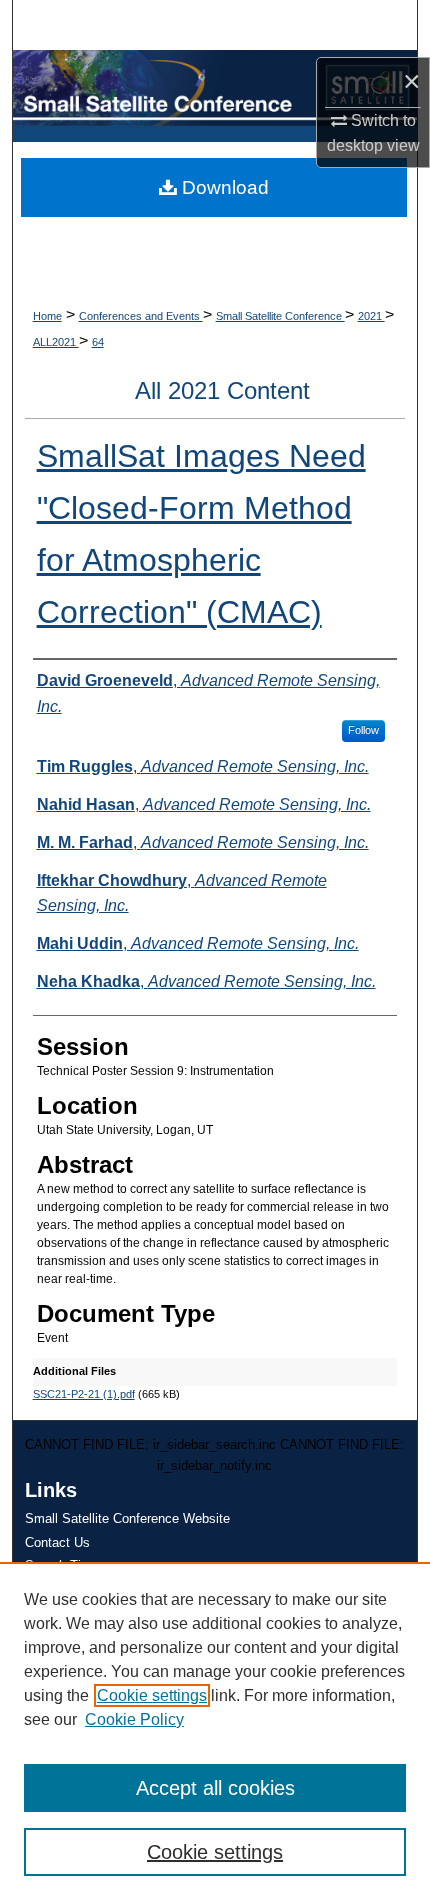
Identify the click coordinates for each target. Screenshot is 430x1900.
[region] (215, 1731)
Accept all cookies (215, 1788)
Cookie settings (152, 1695)
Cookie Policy (134, 1719)
